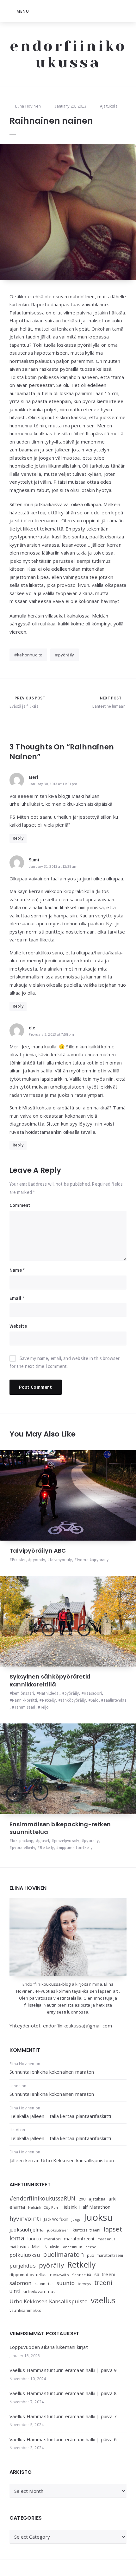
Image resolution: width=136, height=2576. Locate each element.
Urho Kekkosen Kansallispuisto (49, 2301)
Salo (95, 1700)
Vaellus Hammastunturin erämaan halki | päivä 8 (63, 2393)
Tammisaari (25, 1707)
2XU (82, 2199)
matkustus (19, 2247)
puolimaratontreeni (105, 2255)
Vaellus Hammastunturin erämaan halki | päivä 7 (63, 2416)
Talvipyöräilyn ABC (38, 1551)
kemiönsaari (23, 1693)
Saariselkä (82, 2275)
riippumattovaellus (28, 2275)
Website (18, 1326)
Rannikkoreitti (25, 1700)
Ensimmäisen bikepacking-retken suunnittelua (60, 1828)
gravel (44, 1841)
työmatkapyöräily (93, 1560)
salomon (20, 2283)
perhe (91, 2247)
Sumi (34, 860)
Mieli (37, 2247)
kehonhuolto (30, 655)
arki (112, 2199)
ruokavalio (59, 2275)
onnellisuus (73, 2247)
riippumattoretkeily (76, 1848)
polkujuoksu (25, 2255)
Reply (18, 838)
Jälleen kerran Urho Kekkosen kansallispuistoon (62, 2160)
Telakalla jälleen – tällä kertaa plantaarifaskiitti (60, 2116)
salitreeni (105, 2274)
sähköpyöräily (73, 1700)
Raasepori (93, 1693)
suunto (66, 2283)
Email (17, 1298)
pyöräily (66, 655)
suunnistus (44, 2284)
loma (17, 2238)
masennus (106, 2239)
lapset (113, 2229)
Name (17, 1270)
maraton (52, 2239)
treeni (103, 2283)
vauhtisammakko (25, 2310)
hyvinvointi (25, 2218)
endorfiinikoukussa (68, 54)
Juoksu (98, 2217)
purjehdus (23, 2266)
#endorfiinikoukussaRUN (42, 2198)
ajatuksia (97, 2199)
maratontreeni (79, 2239)
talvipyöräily (61, 1560)
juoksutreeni (58, 2230)
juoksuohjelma (27, 2230)
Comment (20, 1205)
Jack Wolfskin (56, 2219)
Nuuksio (52, 2247)
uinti (15, 2291)
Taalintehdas (115, 1700)
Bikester (19, 1560)
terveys (84, 2284)
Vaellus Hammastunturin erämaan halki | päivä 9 (63, 2370)
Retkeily (49, 1700)
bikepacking (23, 1841)
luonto (34, 2239)
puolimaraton (63, 2254)
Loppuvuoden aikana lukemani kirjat (49, 2347)
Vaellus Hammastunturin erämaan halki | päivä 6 (63, 2439)
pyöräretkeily (24, 1848)
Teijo (44, 1707)
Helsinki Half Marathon (86, 2207)
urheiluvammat (39, 2291)
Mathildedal (49, 1693)
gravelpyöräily (67, 1841)
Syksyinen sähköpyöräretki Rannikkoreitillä (50, 1680)
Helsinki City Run (43, 2207)
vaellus (103, 2300)
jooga (76, 2219)
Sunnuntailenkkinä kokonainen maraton (52, 2072)
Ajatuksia (109, 106)
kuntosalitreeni (87, 2230)
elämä (17, 2207)
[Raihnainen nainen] (68, 212)
